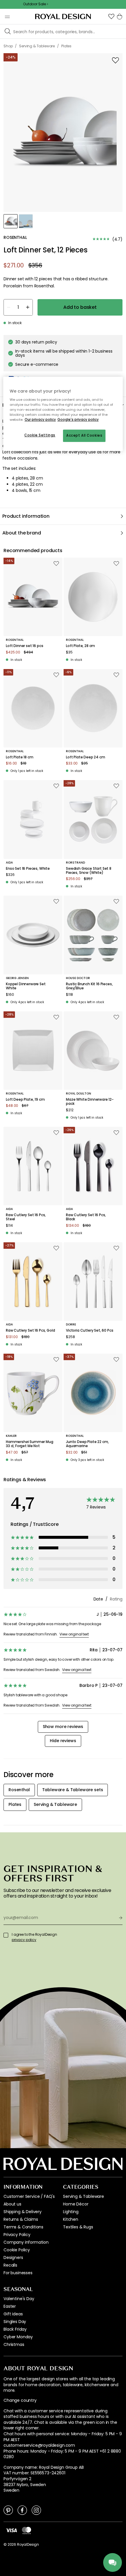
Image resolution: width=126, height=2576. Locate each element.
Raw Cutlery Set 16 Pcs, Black (86, 1217)
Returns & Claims (21, 2219)
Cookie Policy (17, 2250)
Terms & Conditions (23, 2227)
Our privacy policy (40, 420)
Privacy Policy (17, 2235)
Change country (20, 2400)
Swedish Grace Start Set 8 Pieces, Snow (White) (89, 871)
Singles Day (15, 2322)
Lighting (71, 2212)
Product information (26, 516)
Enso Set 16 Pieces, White (28, 869)
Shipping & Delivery (23, 2212)
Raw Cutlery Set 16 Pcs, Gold (30, 1330)
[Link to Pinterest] (8, 2510)
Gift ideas (13, 2314)
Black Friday (15, 2329)
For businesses (18, 2273)
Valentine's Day (19, 2299)
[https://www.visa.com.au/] (11, 2530)
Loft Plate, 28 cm (80, 646)
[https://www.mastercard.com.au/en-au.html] (27, 2530)
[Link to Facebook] (22, 2510)
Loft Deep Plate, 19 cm (25, 1100)
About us (12, 2204)
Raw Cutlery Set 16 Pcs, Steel (26, 1217)
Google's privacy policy (78, 420)
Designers (13, 2257)
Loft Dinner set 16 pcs (24, 646)
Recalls (10, 2265)
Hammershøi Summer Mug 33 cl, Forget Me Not (30, 1444)
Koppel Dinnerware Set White (26, 986)
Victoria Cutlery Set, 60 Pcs (90, 1330)
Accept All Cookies (84, 435)
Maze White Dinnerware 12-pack (90, 1102)
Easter (10, 2306)
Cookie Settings (40, 435)
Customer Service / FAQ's (29, 2196)
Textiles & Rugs (78, 2227)
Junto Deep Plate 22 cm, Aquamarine (87, 1444)
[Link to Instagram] (36, 2510)
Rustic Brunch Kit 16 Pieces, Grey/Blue (89, 986)
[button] (111, 16)
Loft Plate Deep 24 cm (86, 757)
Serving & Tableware (84, 2196)
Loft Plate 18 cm (19, 757)
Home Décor (76, 2204)
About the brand (22, 533)
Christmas (14, 2344)
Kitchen (71, 2219)
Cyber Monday (18, 2337)
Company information (26, 2242)
